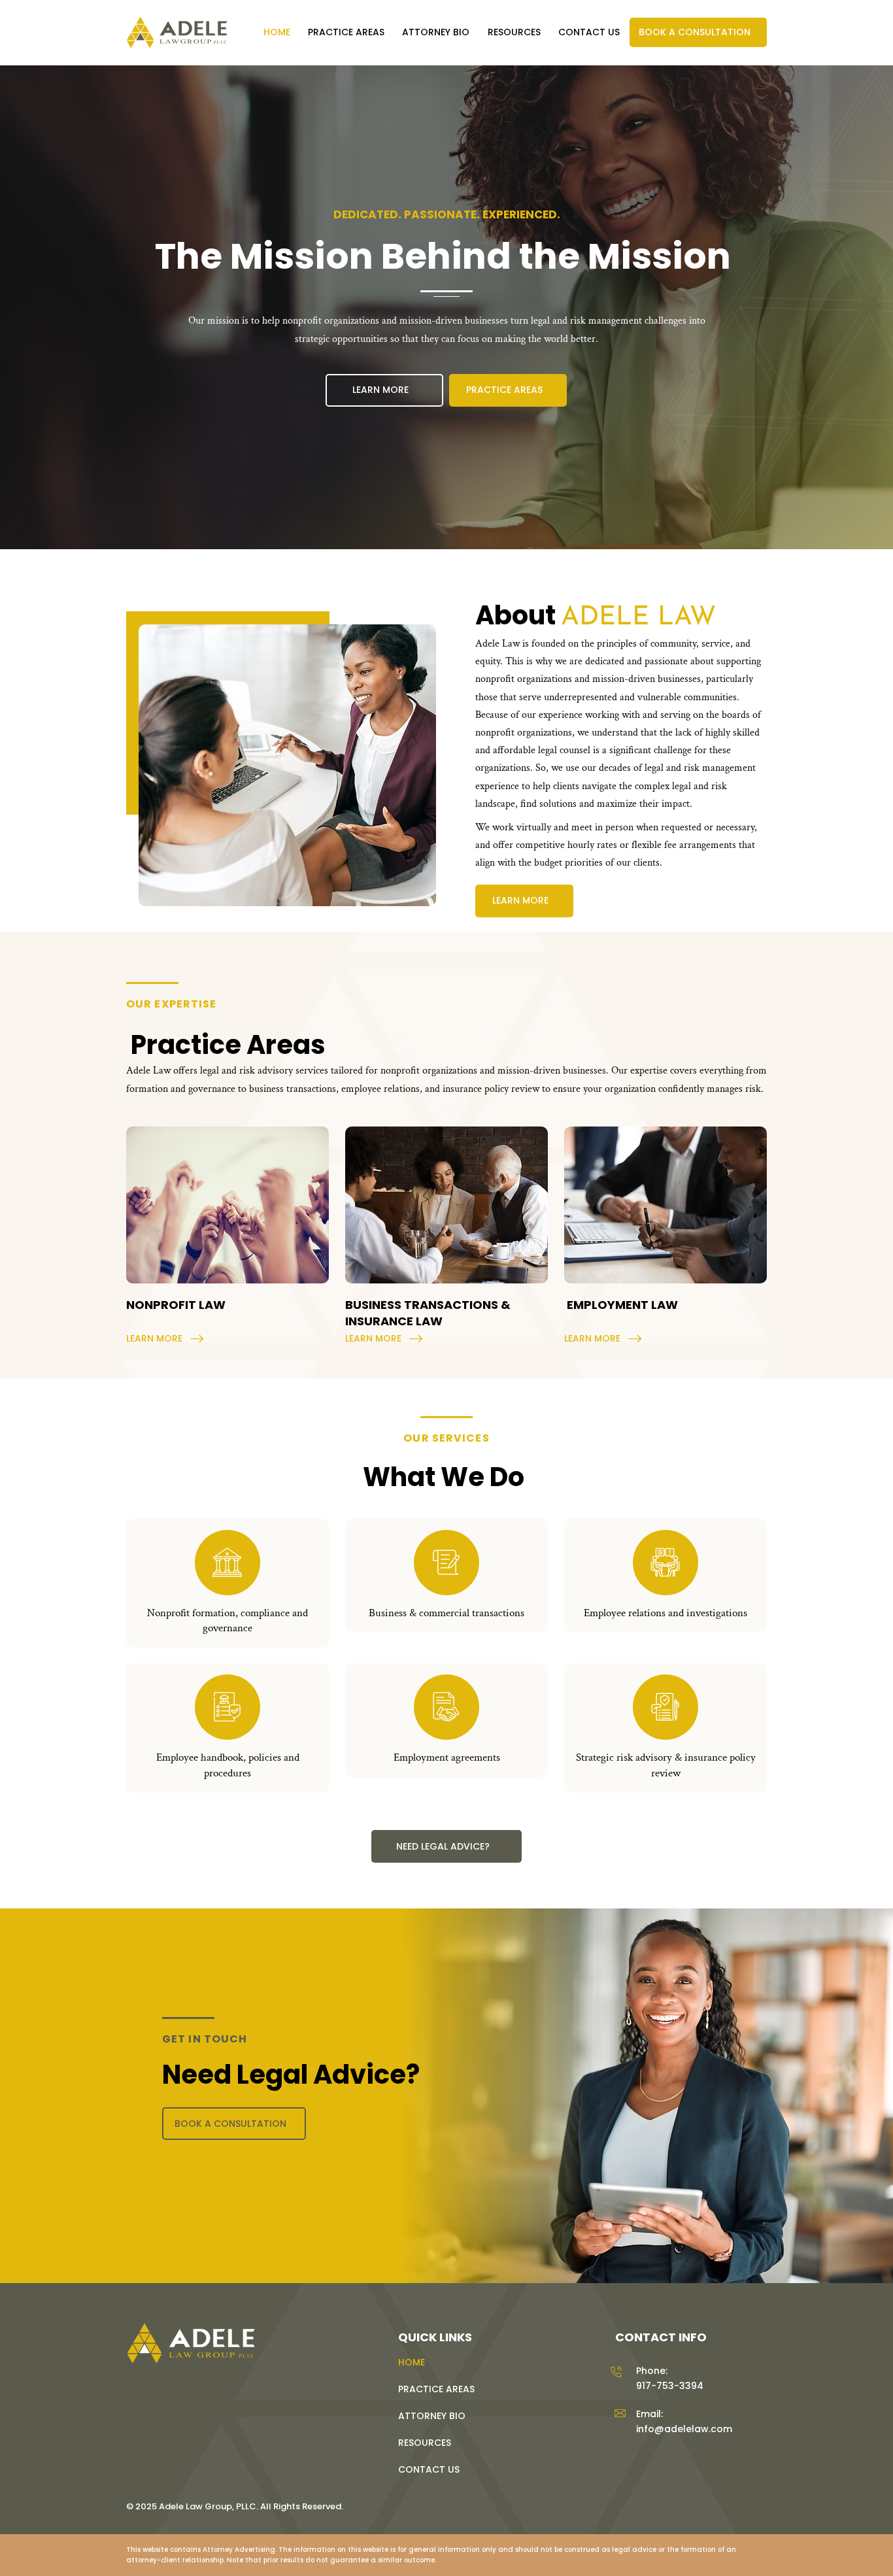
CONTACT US (429, 2469)
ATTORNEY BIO (432, 2416)
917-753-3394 (670, 2386)
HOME (412, 2362)
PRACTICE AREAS (436, 2389)
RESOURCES (425, 2443)
